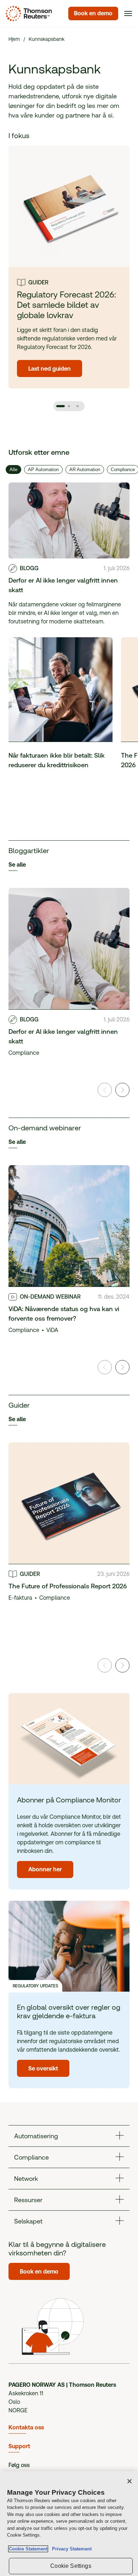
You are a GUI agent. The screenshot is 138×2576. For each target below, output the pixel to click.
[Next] (122, 1090)
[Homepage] (27, 13)
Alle (13, 470)
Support (19, 2446)
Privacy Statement (70, 2549)
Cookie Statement (28, 2549)
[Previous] (105, 1090)
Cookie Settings (71, 2566)
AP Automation (43, 470)
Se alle (17, 865)
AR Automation (85, 470)
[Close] (130, 2481)
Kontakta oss (26, 2427)
